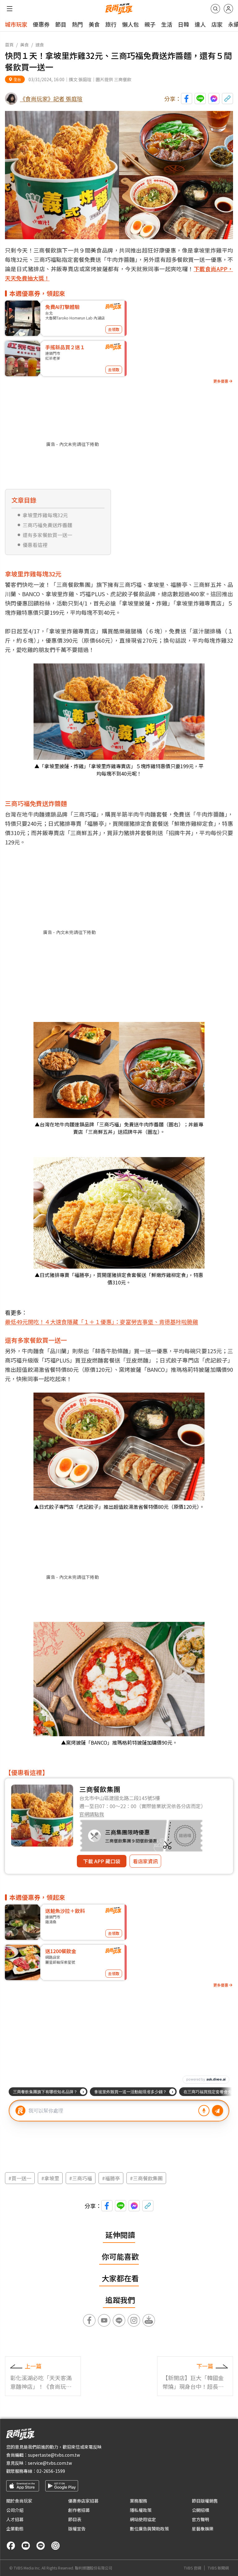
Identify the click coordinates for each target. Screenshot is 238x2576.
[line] (41, 2546)
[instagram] (55, 2546)
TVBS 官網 (192, 2568)
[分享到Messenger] (214, 99)
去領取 (114, 329)
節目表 (75, 2519)
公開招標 (201, 2510)
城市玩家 (16, 24)
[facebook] (11, 2546)
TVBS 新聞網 (218, 2568)
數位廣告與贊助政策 (149, 2529)
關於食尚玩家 (19, 2501)
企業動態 (15, 2529)
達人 (200, 24)
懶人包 (130, 24)
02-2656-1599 (51, 2471)
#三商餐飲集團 (146, 2178)
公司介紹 (15, 2510)
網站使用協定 (143, 2519)
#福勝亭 (111, 2178)
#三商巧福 (81, 2178)
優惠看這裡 (35, 545)
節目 (61, 24)
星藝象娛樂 (203, 2529)
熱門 (77, 24)
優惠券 (41, 24)
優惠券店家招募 (83, 2501)
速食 (40, 45)
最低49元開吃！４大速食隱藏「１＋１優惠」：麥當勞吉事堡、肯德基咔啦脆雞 (101, 1322)
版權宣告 (77, 2529)
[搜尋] (215, 9)
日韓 (183, 24)
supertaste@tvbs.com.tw (54, 2455)
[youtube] (26, 2546)
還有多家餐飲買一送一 (47, 535)
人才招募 (15, 2519)
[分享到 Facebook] (187, 99)
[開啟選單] (10, 9)
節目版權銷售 (205, 2501)
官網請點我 (92, 1814)
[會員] (228, 9)
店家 (217, 24)
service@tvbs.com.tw (50, 2463)
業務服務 (139, 2501)
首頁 (9, 45)
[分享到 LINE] (200, 99)
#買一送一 (20, 2178)
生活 (167, 24)
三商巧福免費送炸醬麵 (47, 525)
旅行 (111, 24)
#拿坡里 (50, 2178)
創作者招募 (79, 2510)
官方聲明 (201, 2519)
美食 (94, 24)
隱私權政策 (141, 2510)
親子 (150, 24)
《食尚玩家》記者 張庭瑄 (51, 99)
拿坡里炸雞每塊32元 (45, 515)
